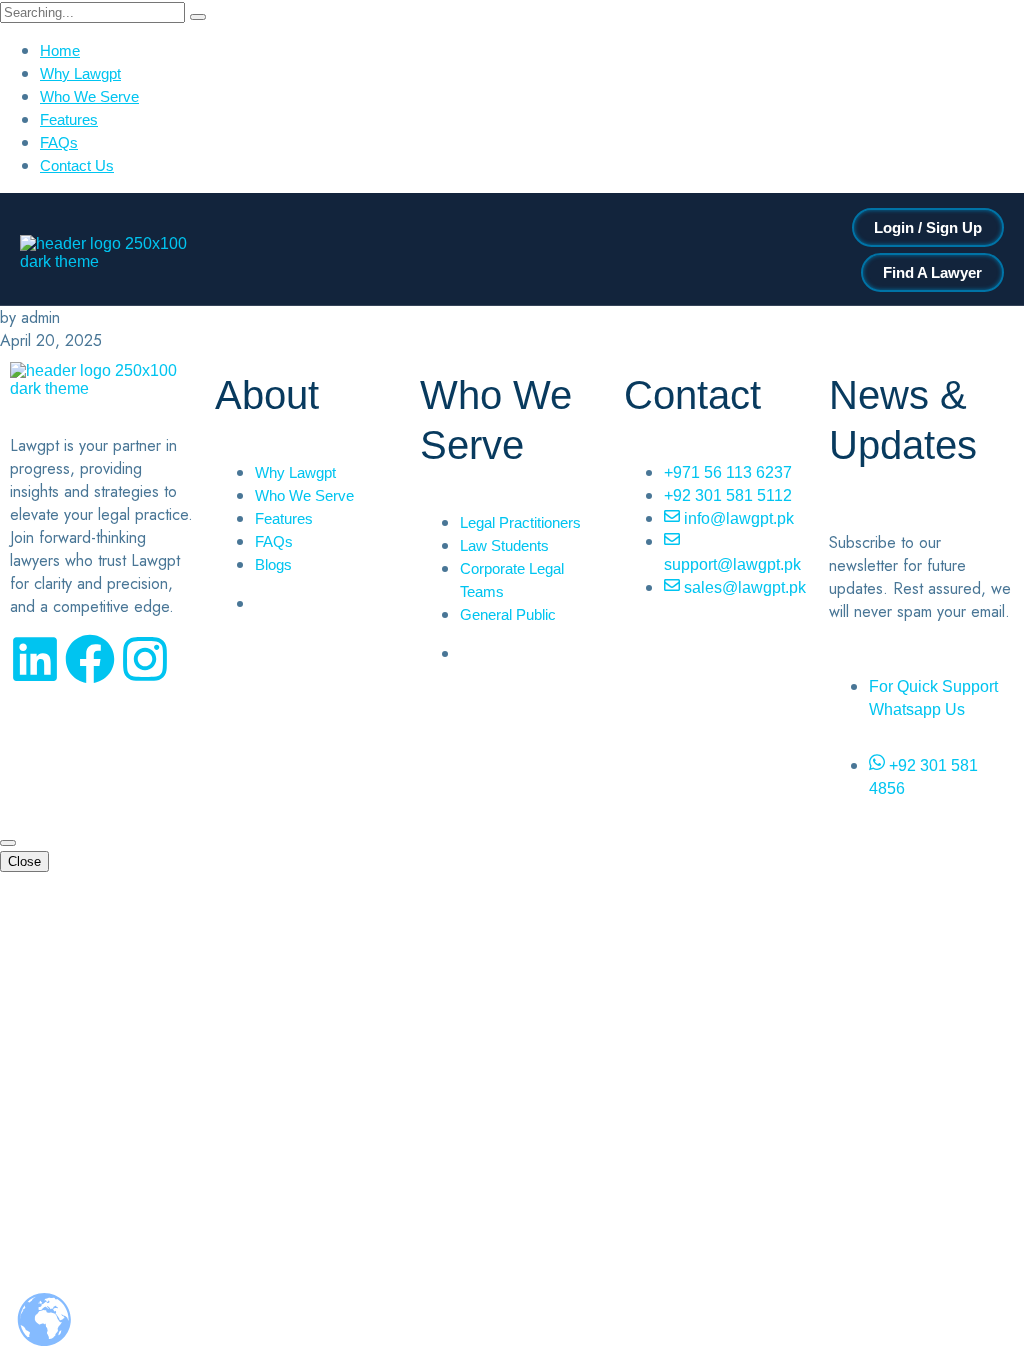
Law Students (504, 545)
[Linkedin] (35, 659)
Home (60, 50)
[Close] (8, 843)
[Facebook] (90, 659)
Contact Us (77, 165)
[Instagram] (145, 659)
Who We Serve (89, 96)
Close (24, 861)
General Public (508, 614)
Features (69, 119)
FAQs (59, 142)
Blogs (273, 564)
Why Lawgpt (80, 73)
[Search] (198, 17)
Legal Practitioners (520, 522)
